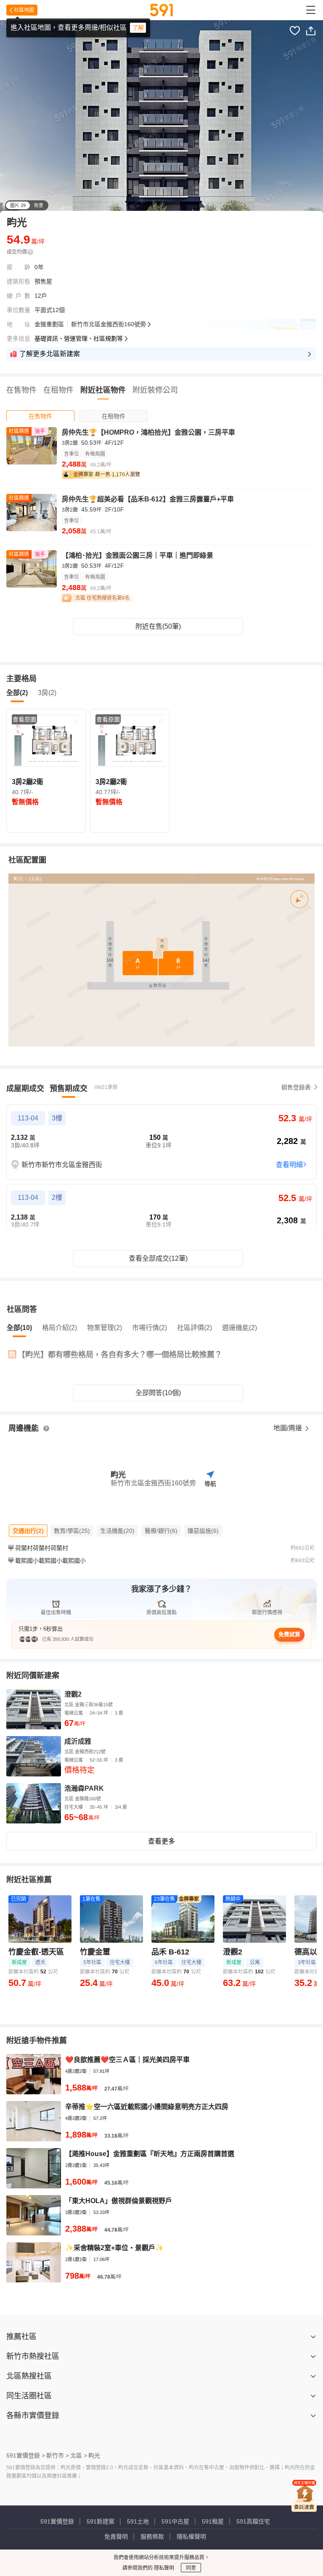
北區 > (79, 2455)
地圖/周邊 (289, 1428)
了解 (138, 28)
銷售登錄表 (296, 1087)
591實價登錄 (57, 2521)
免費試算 (289, 1634)
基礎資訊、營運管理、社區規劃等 (79, 338)
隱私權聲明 (191, 2537)
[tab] (40, 416)
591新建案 (101, 2521)
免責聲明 (116, 2537)
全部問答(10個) (158, 1393)
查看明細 (289, 1165)
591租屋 (213, 2521)
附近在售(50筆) (158, 626)
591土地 (138, 2521)
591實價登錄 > (26, 2455)
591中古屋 (175, 2521)
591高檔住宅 (253, 2521)
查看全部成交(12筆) (158, 1258)
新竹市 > (58, 2455)
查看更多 (161, 1841)
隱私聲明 (163, 2568)
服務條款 (152, 2537)
